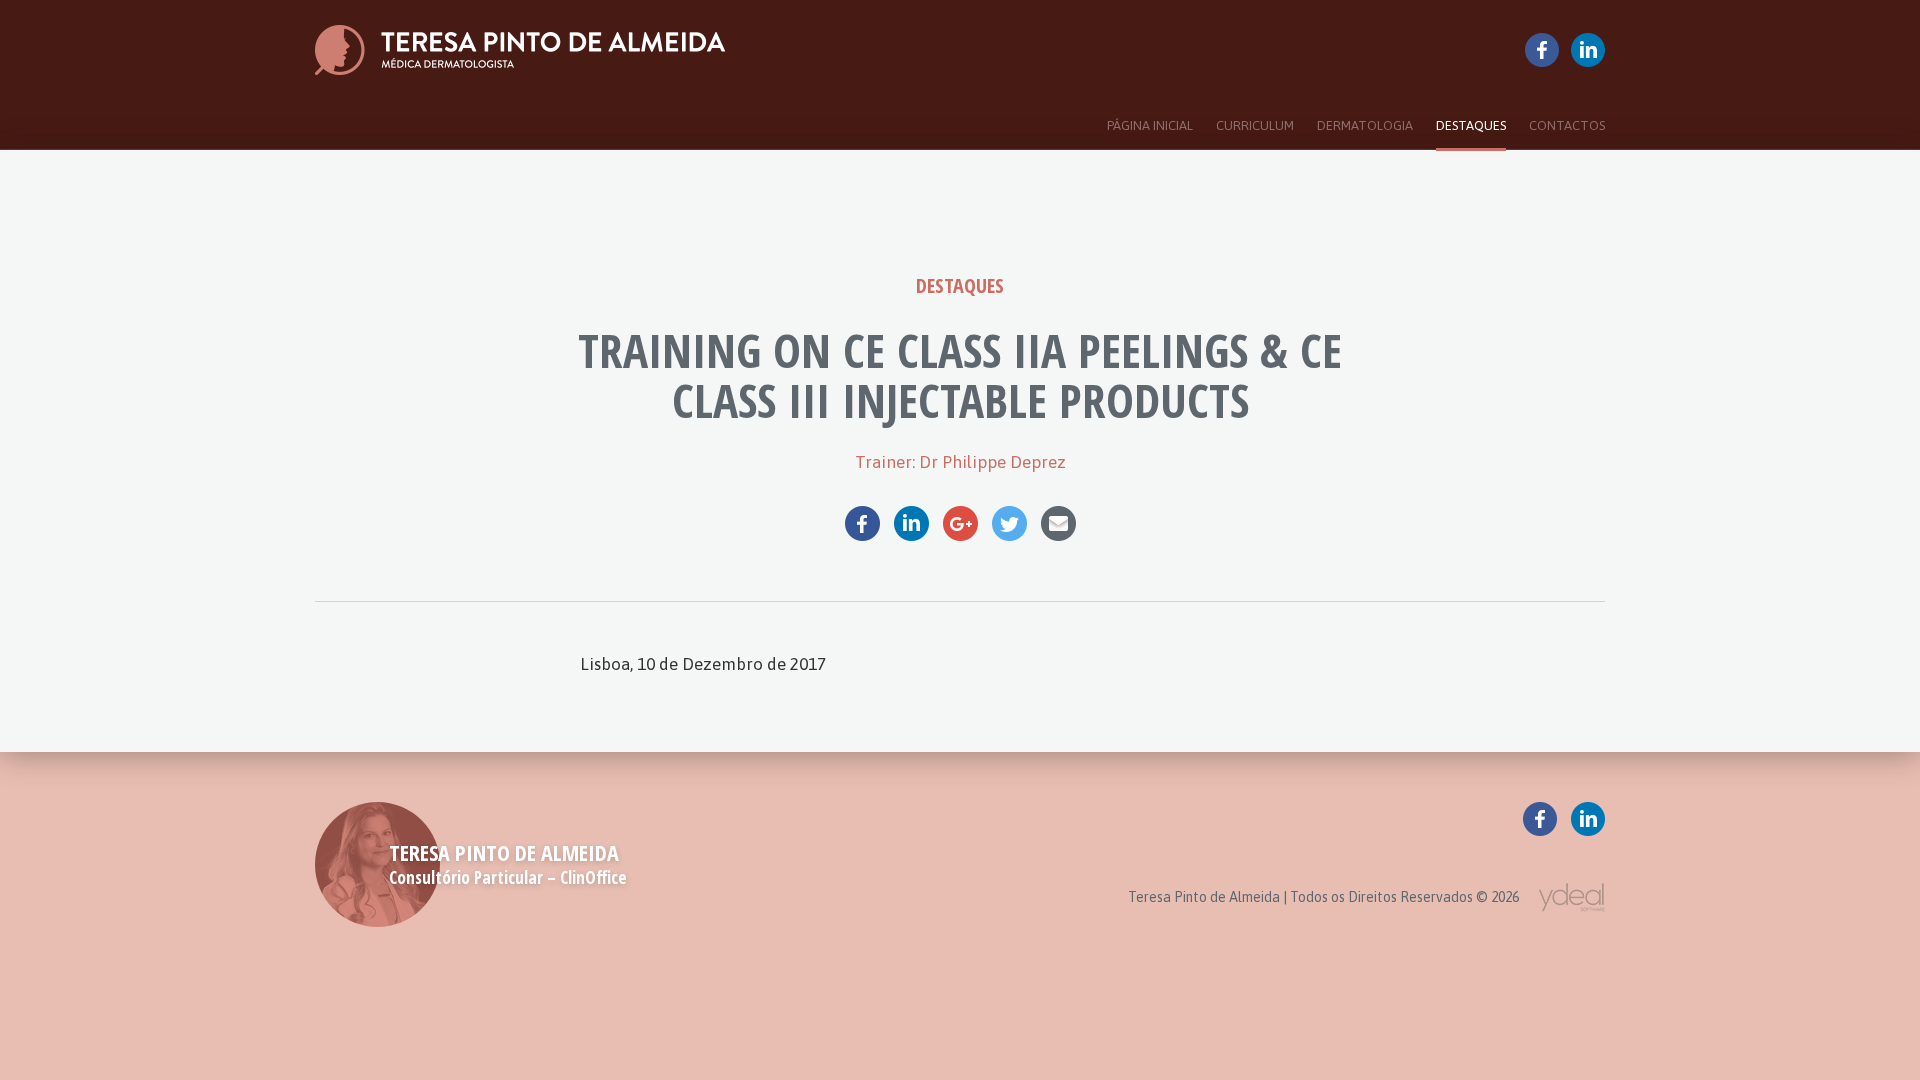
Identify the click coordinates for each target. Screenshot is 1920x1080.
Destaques (1471, 125)
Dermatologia (1365, 125)
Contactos (1567, 125)
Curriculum (1255, 125)
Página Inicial (1150, 125)
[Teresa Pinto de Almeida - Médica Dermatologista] (520, 50)
